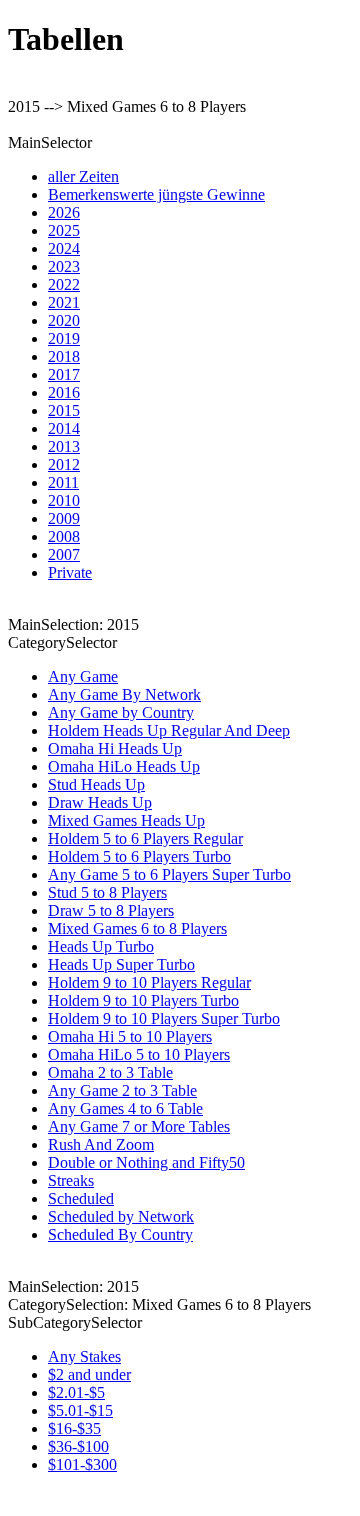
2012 (64, 464)
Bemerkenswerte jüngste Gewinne (156, 194)
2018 (64, 356)
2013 (64, 446)
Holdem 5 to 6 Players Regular (145, 838)
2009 (64, 518)
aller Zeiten (83, 176)
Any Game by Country (121, 712)
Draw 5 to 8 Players (111, 910)
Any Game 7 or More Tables (139, 1126)
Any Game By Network (124, 694)
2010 (64, 500)
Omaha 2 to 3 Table (110, 1072)
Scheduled (81, 1198)
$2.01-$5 (76, 1392)
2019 (64, 338)
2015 (64, 410)
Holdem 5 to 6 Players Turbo (139, 856)
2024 (64, 248)
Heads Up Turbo (101, 946)
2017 (64, 374)
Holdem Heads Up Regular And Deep (169, 730)
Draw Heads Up (100, 802)
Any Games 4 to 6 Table (125, 1108)
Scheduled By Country (120, 1234)
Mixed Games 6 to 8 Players (137, 928)
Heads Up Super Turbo (121, 964)
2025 (64, 230)
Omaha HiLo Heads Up (124, 766)
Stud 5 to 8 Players (107, 892)
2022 (64, 284)
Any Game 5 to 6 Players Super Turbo (169, 874)
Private (70, 572)
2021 (64, 302)
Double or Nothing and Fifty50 (146, 1162)
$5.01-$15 (80, 1410)
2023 (64, 266)
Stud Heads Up (96, 784)
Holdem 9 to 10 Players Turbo (143, 1000)
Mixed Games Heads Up (126, 820)
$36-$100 (78, 1446)
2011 (63, 482)
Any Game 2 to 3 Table (122, 1090)
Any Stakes (84, 1356)
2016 (64, 392)
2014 (64, 428)
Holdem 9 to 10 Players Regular (149, 982)
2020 (64, 320)
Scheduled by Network (121, 1216)
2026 (64, 212)
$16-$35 (74, 1428)
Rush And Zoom (101, 1144)
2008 (64, 536)
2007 (64, 554)
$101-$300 (82, 1464)
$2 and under (89, 1374)
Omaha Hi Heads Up (115, 748)
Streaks (71, 1180)
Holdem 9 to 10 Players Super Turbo (164, 1018)
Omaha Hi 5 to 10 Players (130, 1036)
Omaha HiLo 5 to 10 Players (139, 1054)
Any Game (83, 676)
